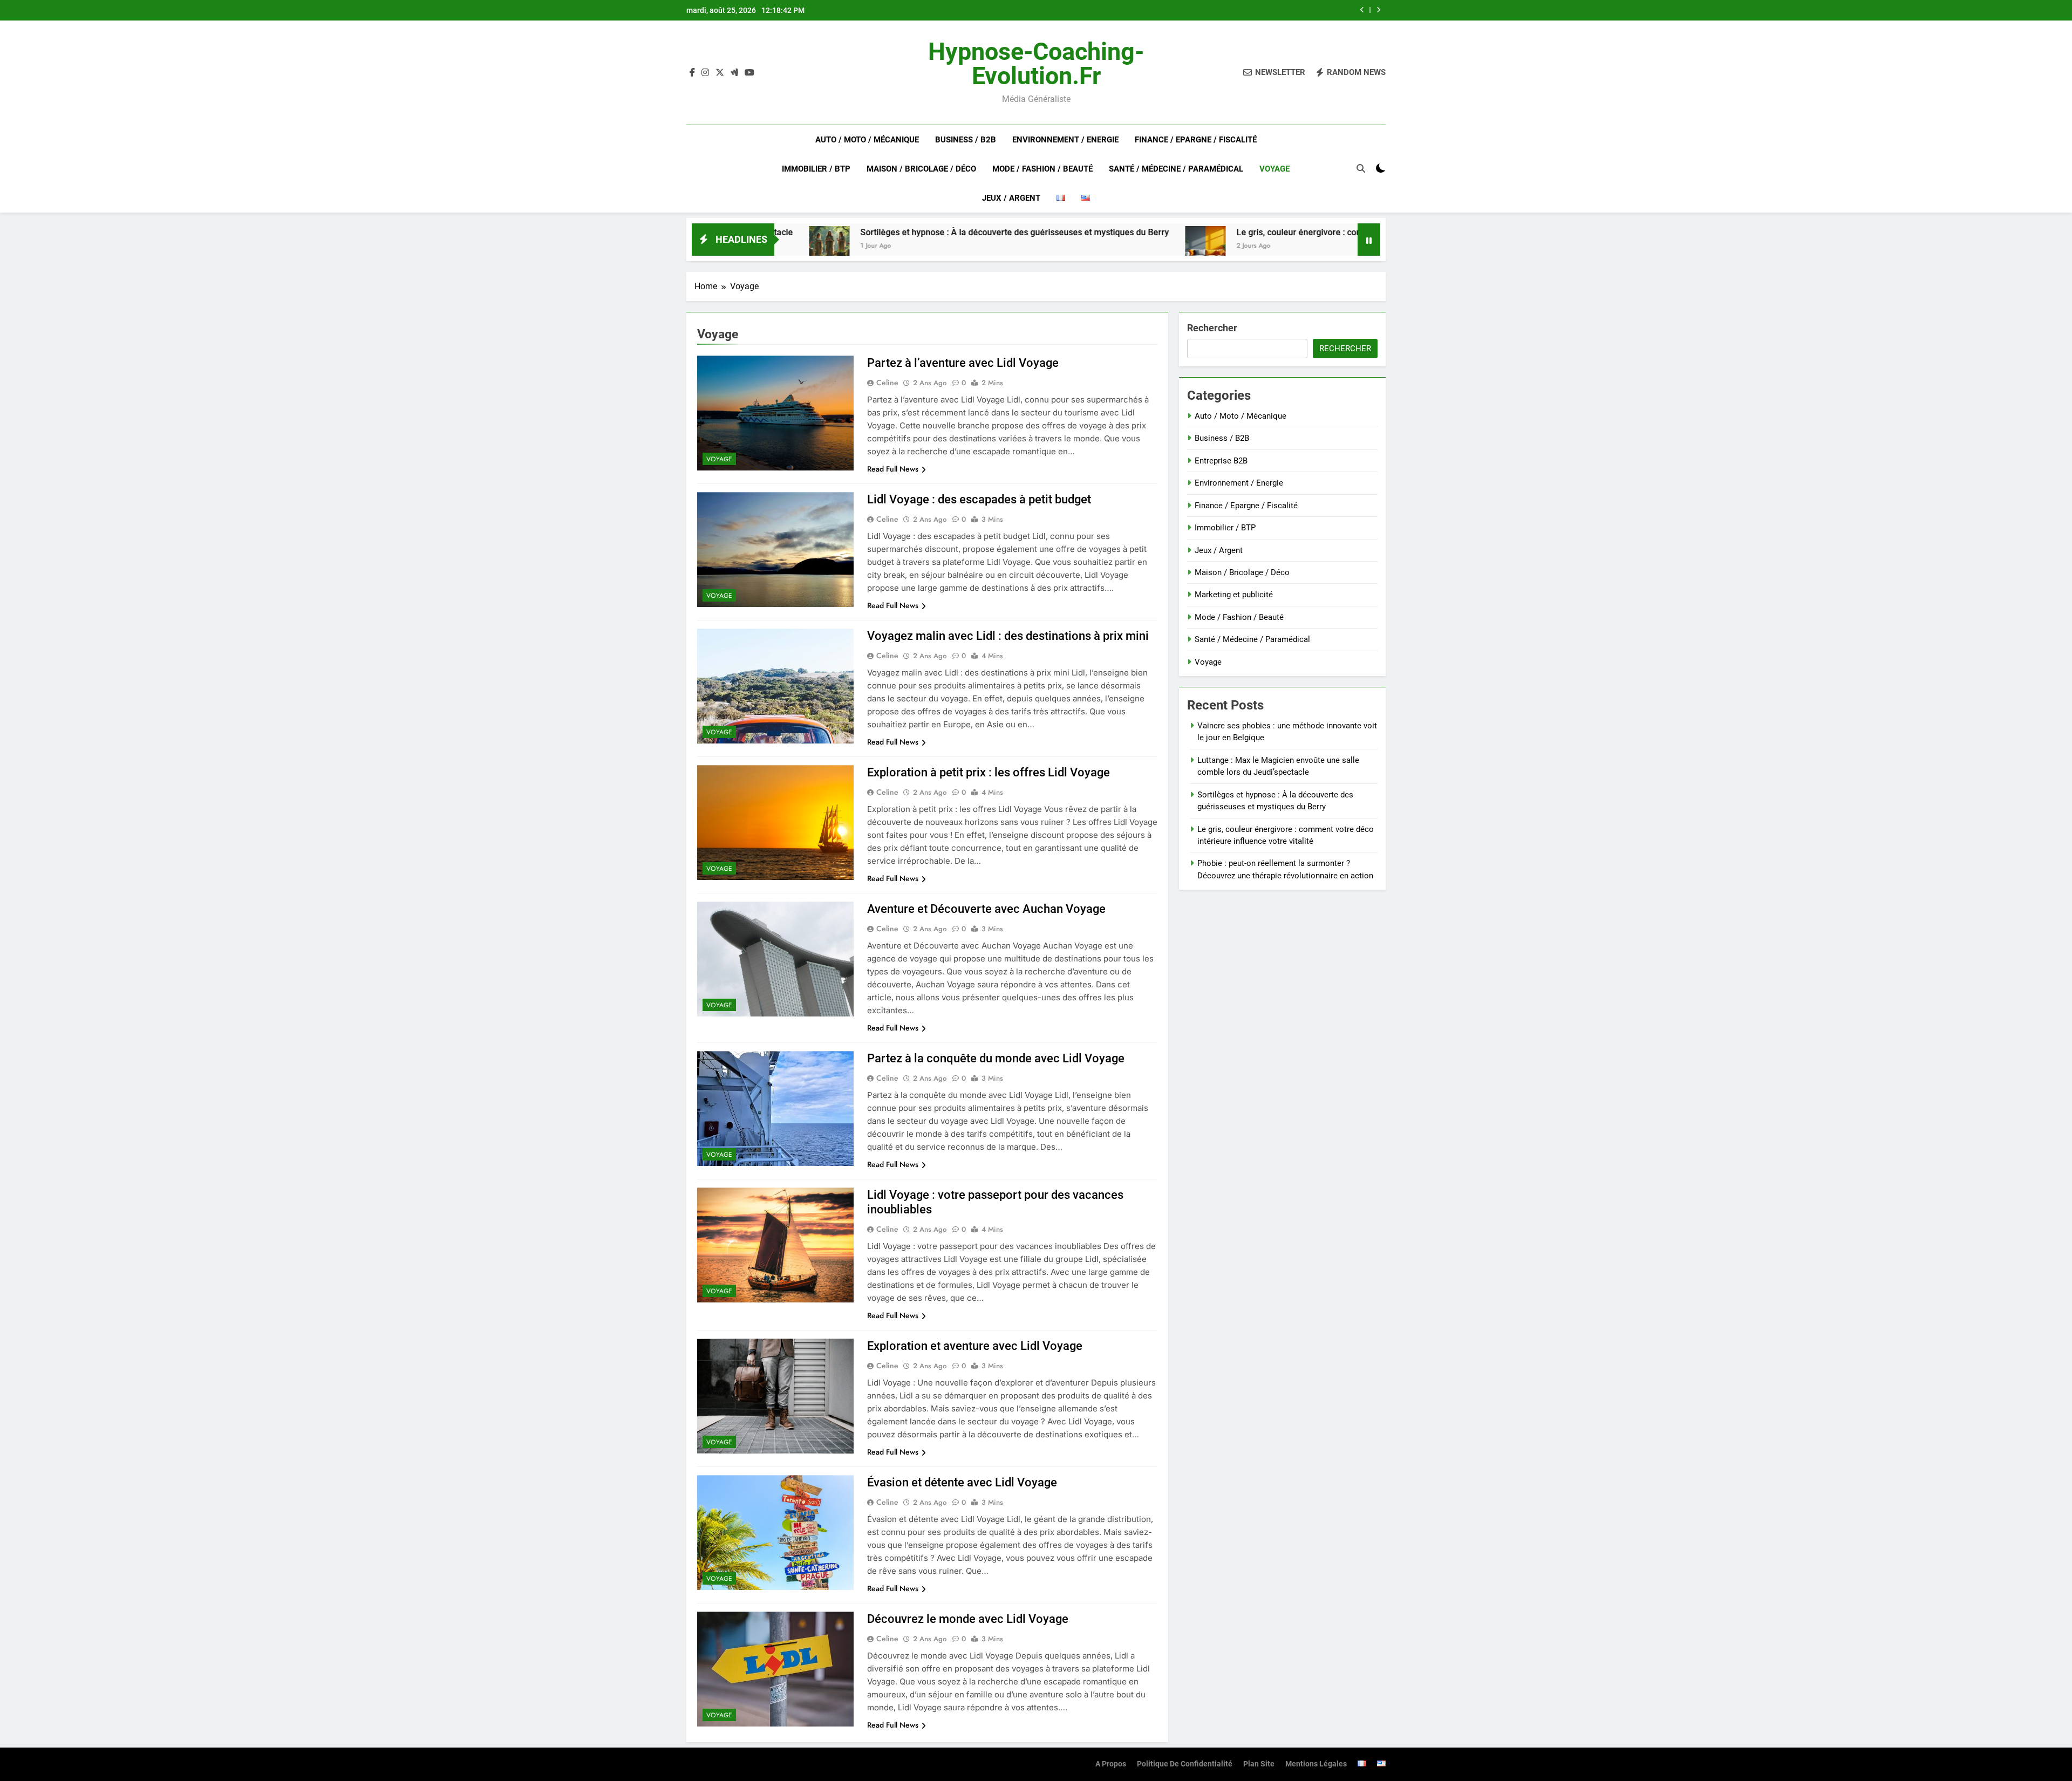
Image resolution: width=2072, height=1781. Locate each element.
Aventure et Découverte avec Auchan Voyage (986, 909)
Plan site (1259, 1764)
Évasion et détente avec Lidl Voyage (962, 1482)
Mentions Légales (1316, 1764)
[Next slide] (1378, 10)
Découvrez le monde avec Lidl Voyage (968, 1619)
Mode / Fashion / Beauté (1042, 169)
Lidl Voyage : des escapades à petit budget (979, 499)
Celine (887, 383)
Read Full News (893, 469)
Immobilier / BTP (816, 169)
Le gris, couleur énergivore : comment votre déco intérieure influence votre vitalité (1200, 10)
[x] (720, 73)
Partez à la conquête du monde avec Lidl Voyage (996, 1058)
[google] (734, 73)
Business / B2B (966, 140)
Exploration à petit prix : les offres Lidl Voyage (989, 772)
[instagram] (705, 73)
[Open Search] (1361, 168)
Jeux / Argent (1011, 198)
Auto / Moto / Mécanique (867, 140)
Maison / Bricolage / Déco (921, 169)
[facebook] (692, 73)
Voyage (1274, 169)
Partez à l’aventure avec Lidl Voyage (963, 363)
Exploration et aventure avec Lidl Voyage (975, 1346)
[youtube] (749, 73)
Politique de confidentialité (1185, 1764)
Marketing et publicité (1234, 595)
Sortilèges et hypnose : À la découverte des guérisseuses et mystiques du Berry (870, 232)
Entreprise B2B (1221, 461)
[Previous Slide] (1362, 10)
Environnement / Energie (1065, 140)
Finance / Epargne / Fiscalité (1196, 140)
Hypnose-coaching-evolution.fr (1036, 64)
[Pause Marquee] (1369, 240)
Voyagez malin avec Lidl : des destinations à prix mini (1008, 636)
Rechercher (1212, 328)
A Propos (1111, 1764)
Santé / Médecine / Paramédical (1176, 169)
